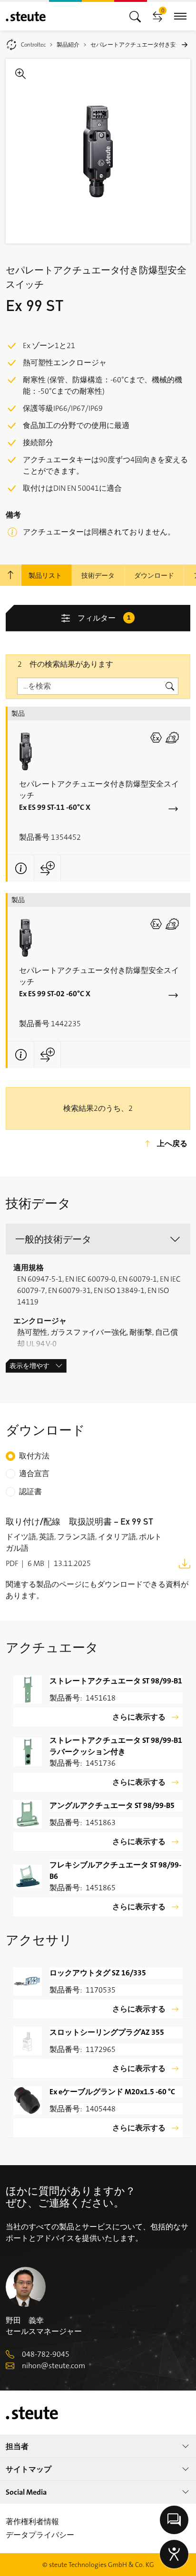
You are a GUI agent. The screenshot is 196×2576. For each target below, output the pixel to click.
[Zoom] (98, 151)
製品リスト (45, 575)
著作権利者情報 (32, 2522)
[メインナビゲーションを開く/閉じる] (135, 16)
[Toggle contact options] (174, 2520)
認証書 (30, 1492)
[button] (98, 1239)
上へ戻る (172, 1143)
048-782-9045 (46, 2354)
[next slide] (185, 45)
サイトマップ (29, 2469)
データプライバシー (40, 2535)
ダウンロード (154, 575)
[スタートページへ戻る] (26, 16)
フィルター (104, 618)
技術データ (98, 575)
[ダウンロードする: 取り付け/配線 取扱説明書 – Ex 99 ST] (185, 1563)
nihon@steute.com (54, 2366)
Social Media (26, 2492)
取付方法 (34, 1456)
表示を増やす (29, 1366)
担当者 (17, 2446)
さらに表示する (139, 1717)
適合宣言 (34, 1473)
